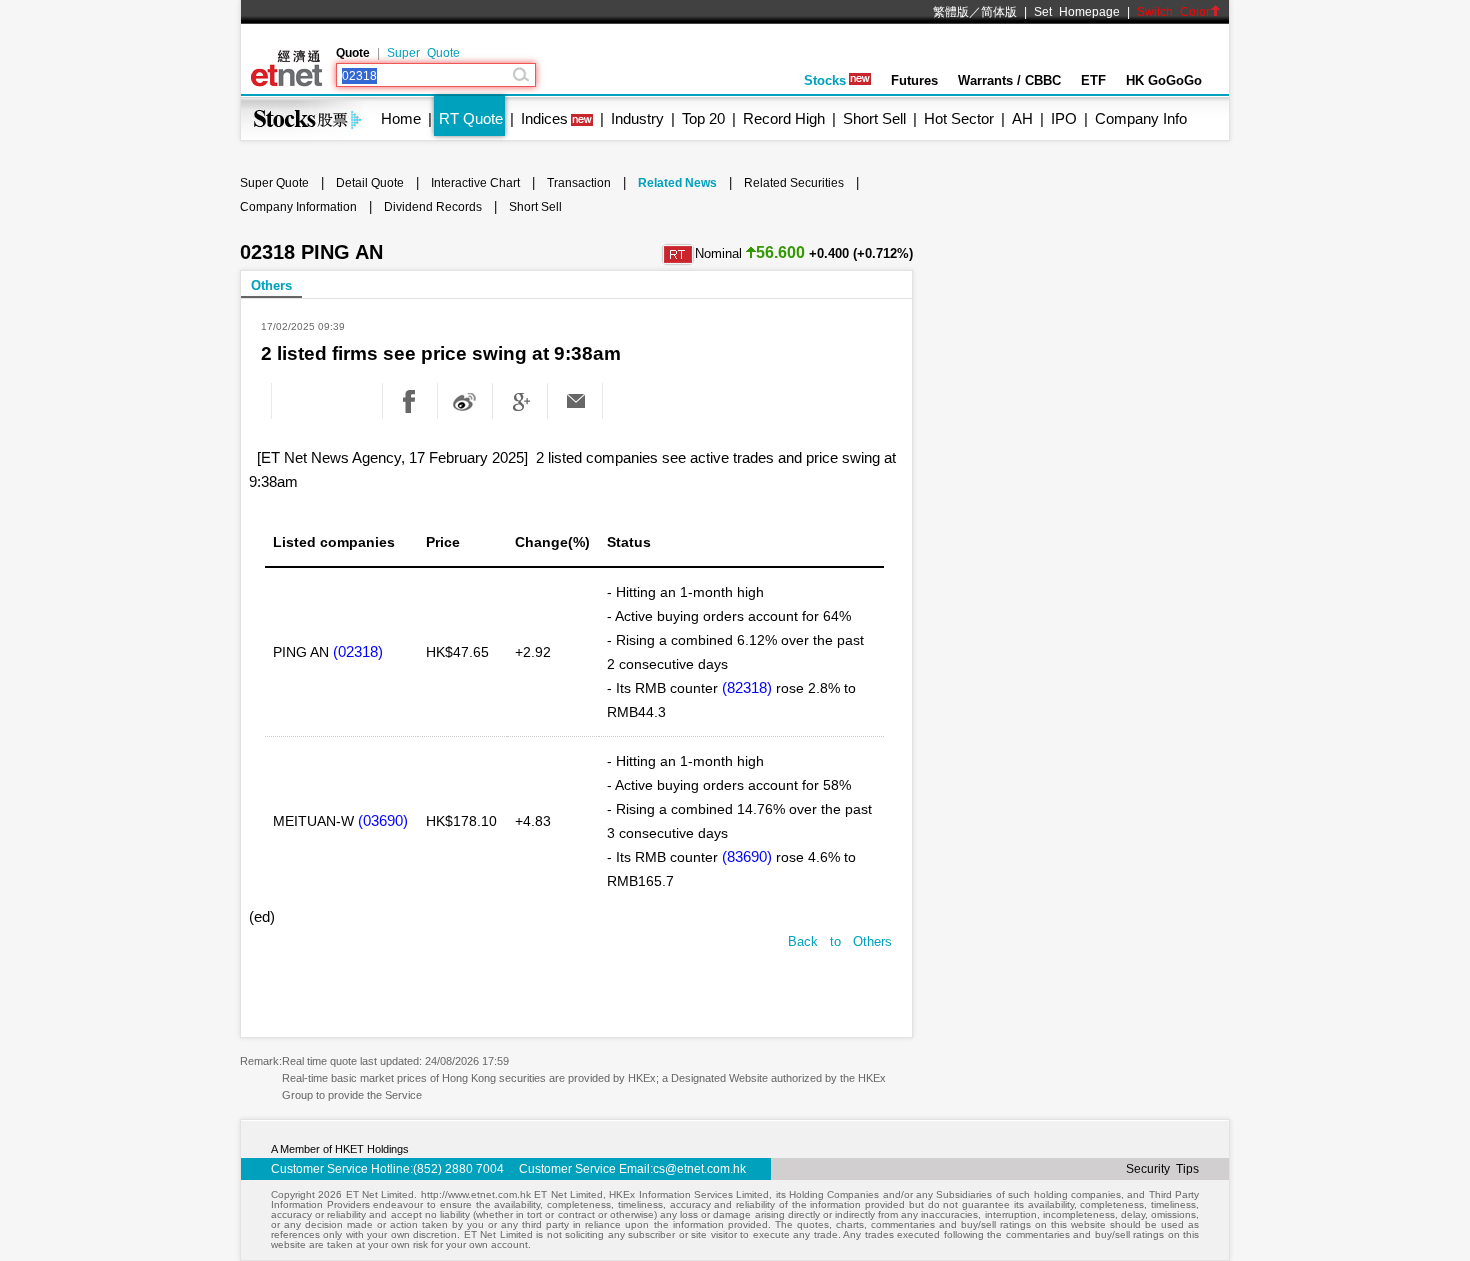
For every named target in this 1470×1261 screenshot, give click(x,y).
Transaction (579, 183)
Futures (914, 80)
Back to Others (840, 941)
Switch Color (1173, 12)
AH (1022, 118)
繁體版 (951, 12)
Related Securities (794, 183)
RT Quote (471, 118)
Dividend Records (433, 207)
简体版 (999, 12)
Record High (784, 118)
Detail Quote (370, 183)
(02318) (358, 651)
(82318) (747, 687)
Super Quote (423, 53)
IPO (1064, 118)
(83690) (747, 856)
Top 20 (703, 118)
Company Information (298, 207)
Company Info (1141, 118)
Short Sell (874, 118)
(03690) (383, 820)
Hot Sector (959, 118)
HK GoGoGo (1164, 80)
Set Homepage (1077, 12)
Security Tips (1162, 1169)
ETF (1093, 80)
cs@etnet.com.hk (699, 1169)
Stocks (825, 80)
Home (401, 118)
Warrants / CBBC (1009, 80)
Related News (677, 183)
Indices (544, 118)
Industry (637, 118)
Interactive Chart (475, 183)
